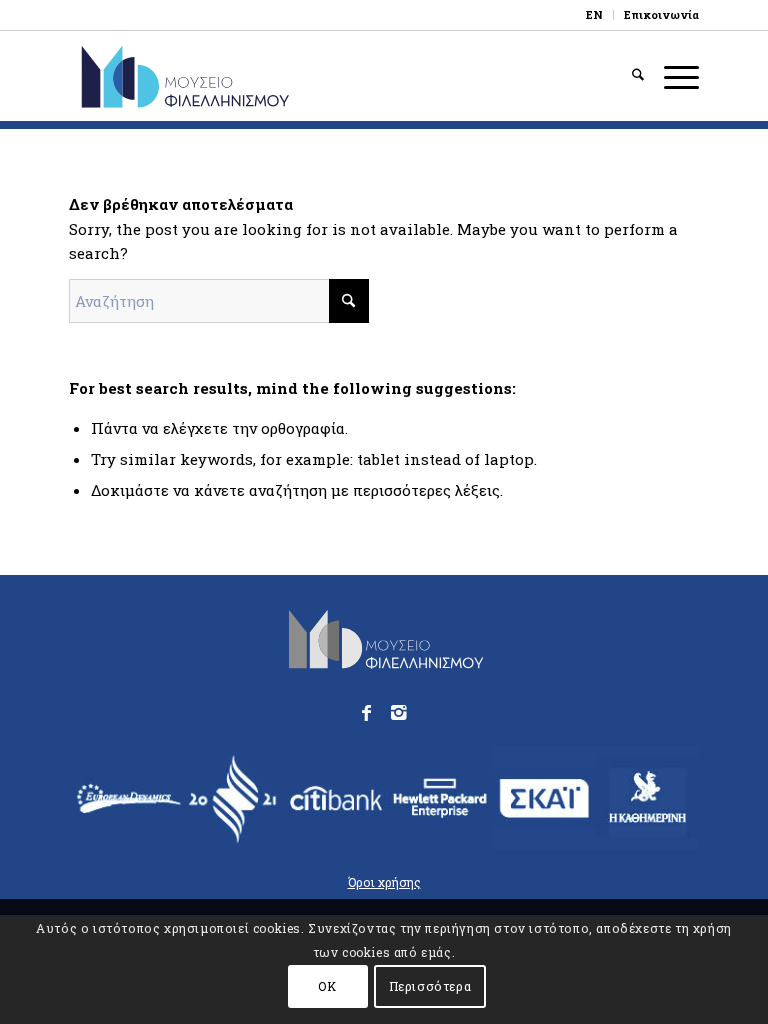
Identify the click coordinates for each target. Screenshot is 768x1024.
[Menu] (671, 76)
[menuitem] (595, 15)
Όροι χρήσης (384, 882)
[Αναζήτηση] (628, 76)
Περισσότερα (430, 986)
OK (327, 986)
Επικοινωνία (661, 14)
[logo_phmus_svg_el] (241, 76)
